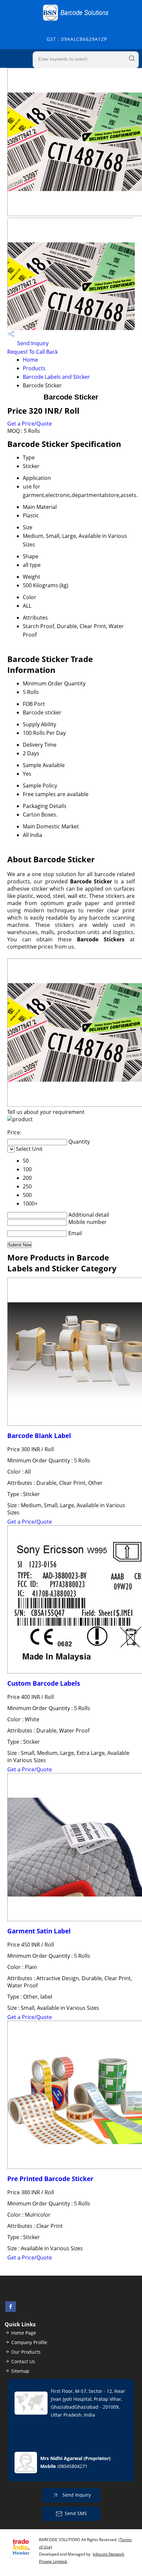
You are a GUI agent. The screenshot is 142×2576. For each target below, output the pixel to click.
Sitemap (20, 2371)
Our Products (26, 2352)
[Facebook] (11, 2310)
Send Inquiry (32, 343)
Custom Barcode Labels (44, 1683)
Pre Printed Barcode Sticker (50, 2179)
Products (34, 368)
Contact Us (23, 2361)
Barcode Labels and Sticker (56, 377)
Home (30, 360)
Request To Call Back (33, 352)
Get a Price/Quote (30, 424)
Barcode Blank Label (39, 1436)
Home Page (24, 2333)
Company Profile (29, 2342)
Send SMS (76, 2513)
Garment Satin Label (39, 1931)
